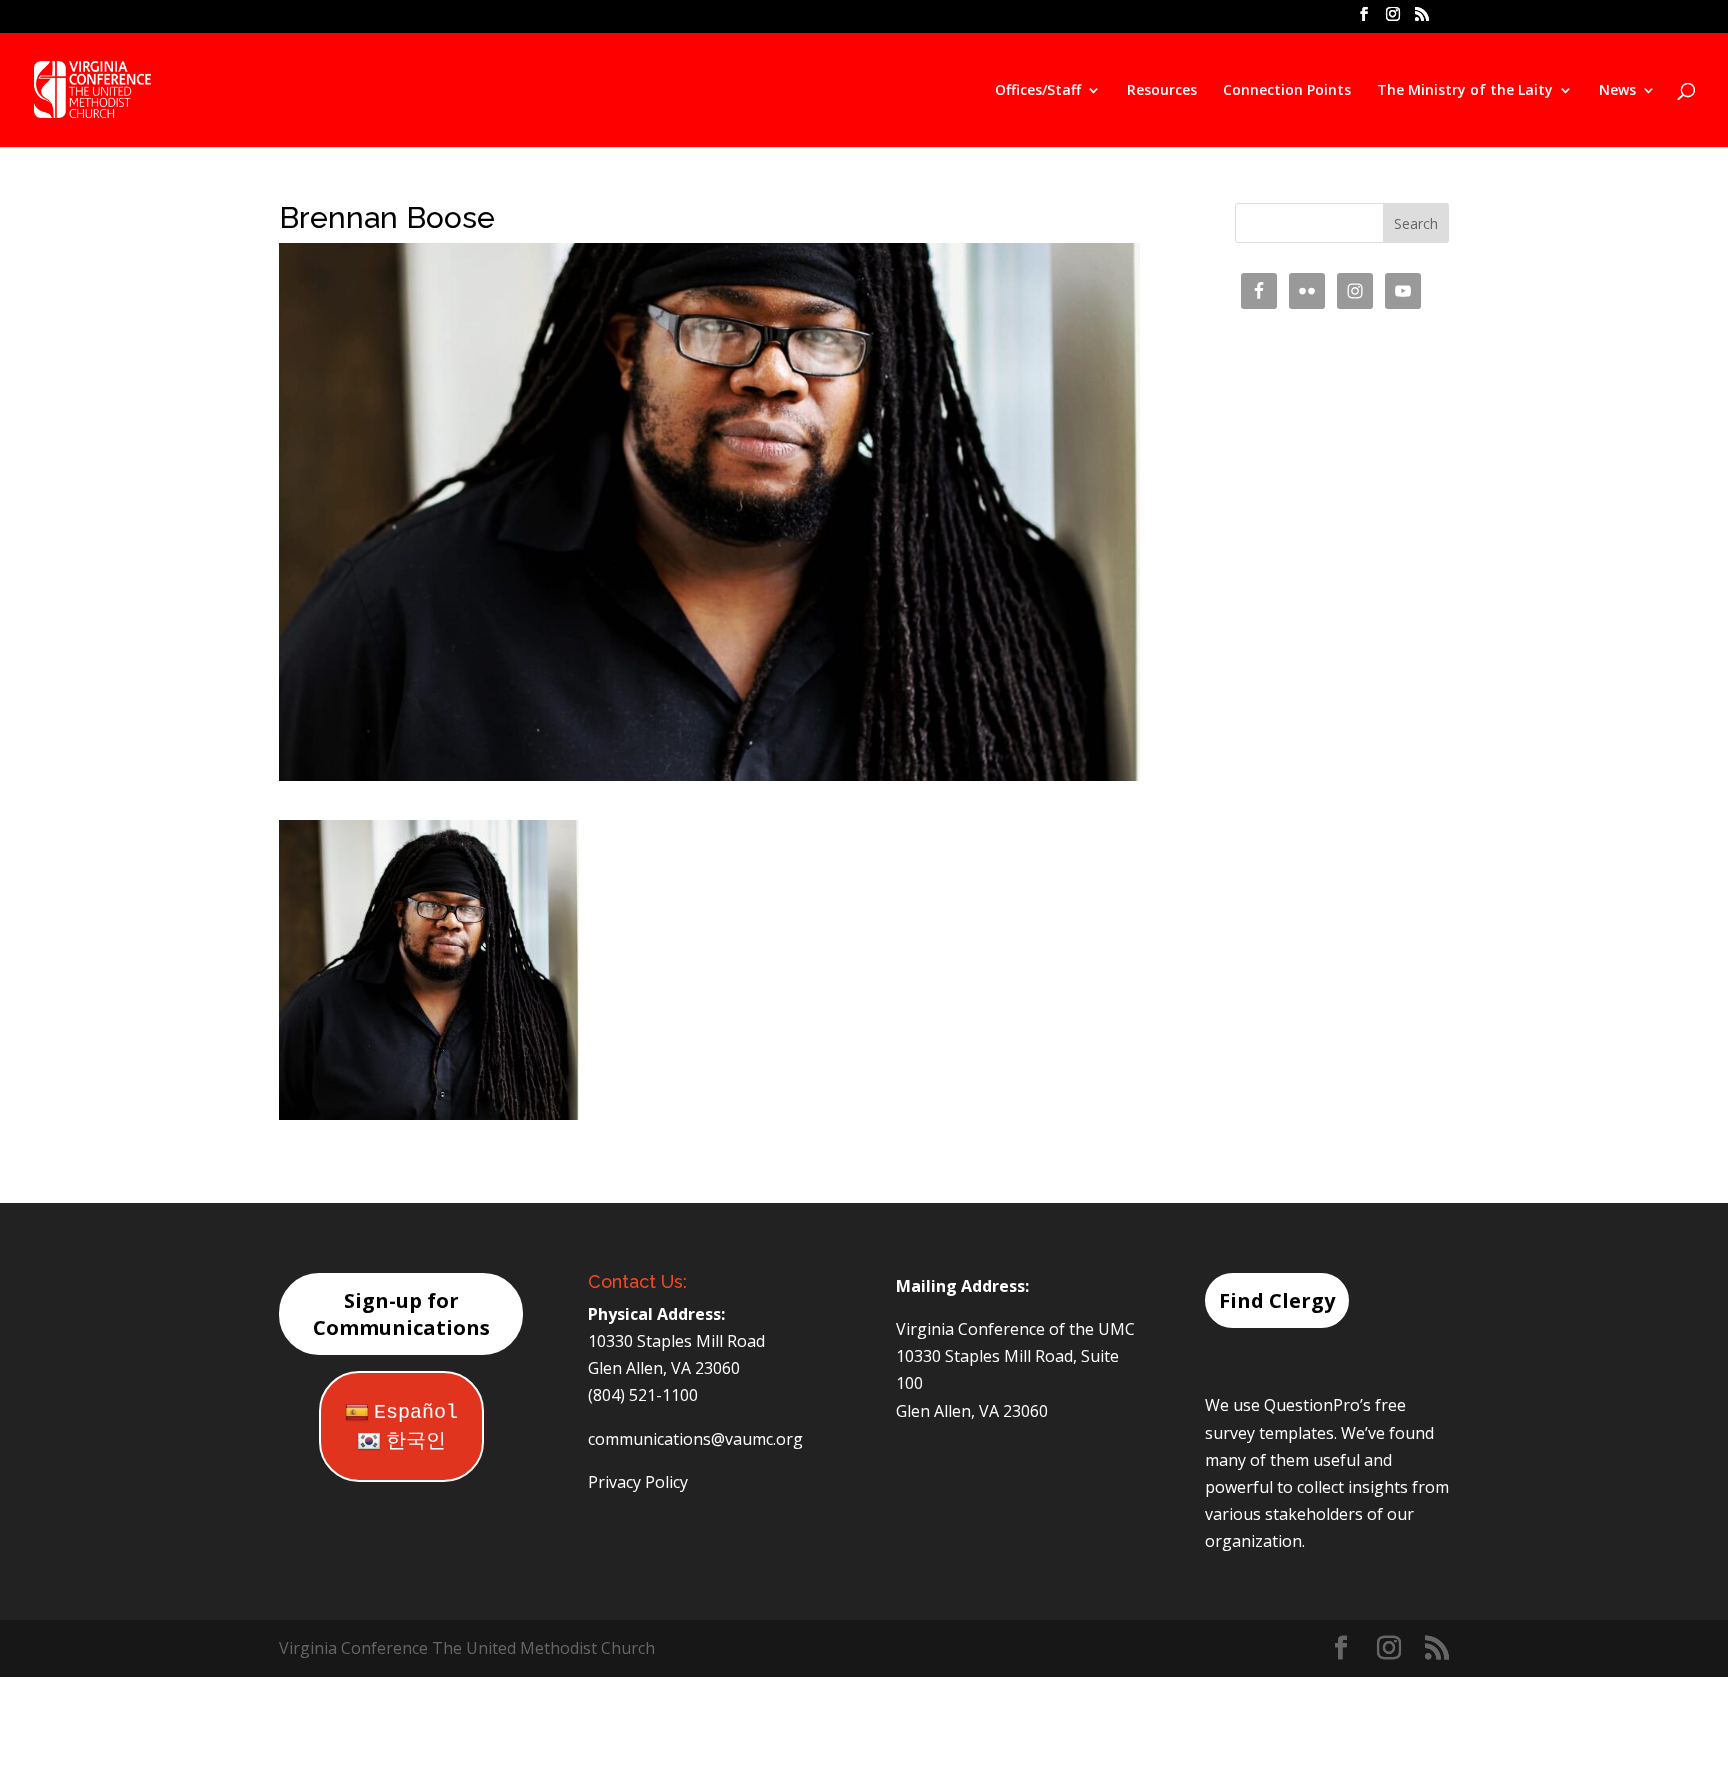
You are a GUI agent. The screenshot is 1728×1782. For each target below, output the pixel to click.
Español (416, 1412)
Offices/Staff (1038, 91)
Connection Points (1287, 91)
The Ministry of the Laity (1465, 91)
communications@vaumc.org (695, 1439)
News (1617, 91)
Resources (1162, 91)
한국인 (416, 1441)
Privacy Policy (638, 1482)
